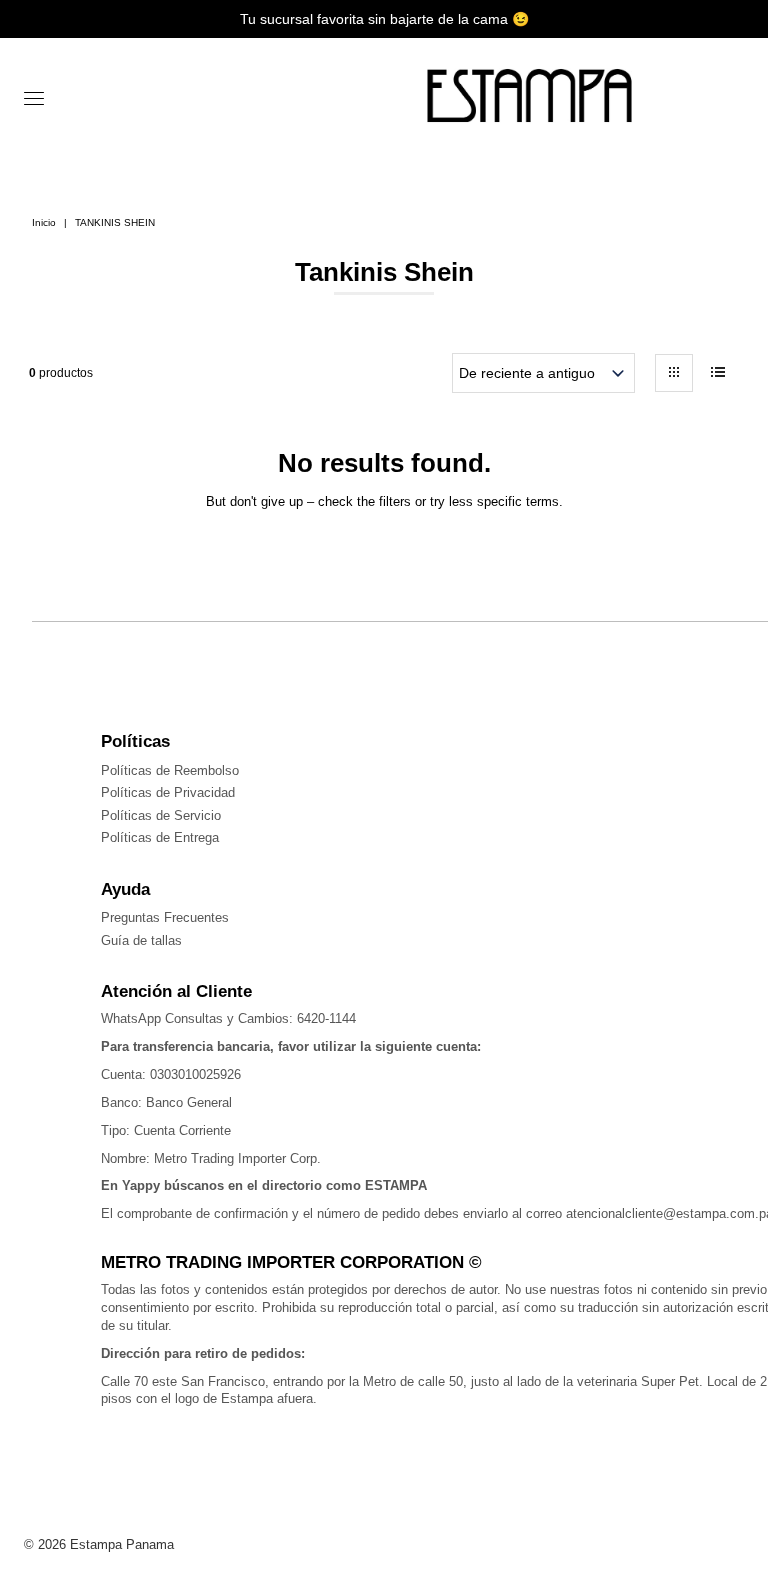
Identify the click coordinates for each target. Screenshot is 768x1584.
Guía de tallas (141, 940)
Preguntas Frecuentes (165, 917)
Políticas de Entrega (160, 837)
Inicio (44, 222)
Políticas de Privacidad (168, 792)
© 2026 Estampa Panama (99, 1544)
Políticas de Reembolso (170, 770)
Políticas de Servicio (161, 815)
